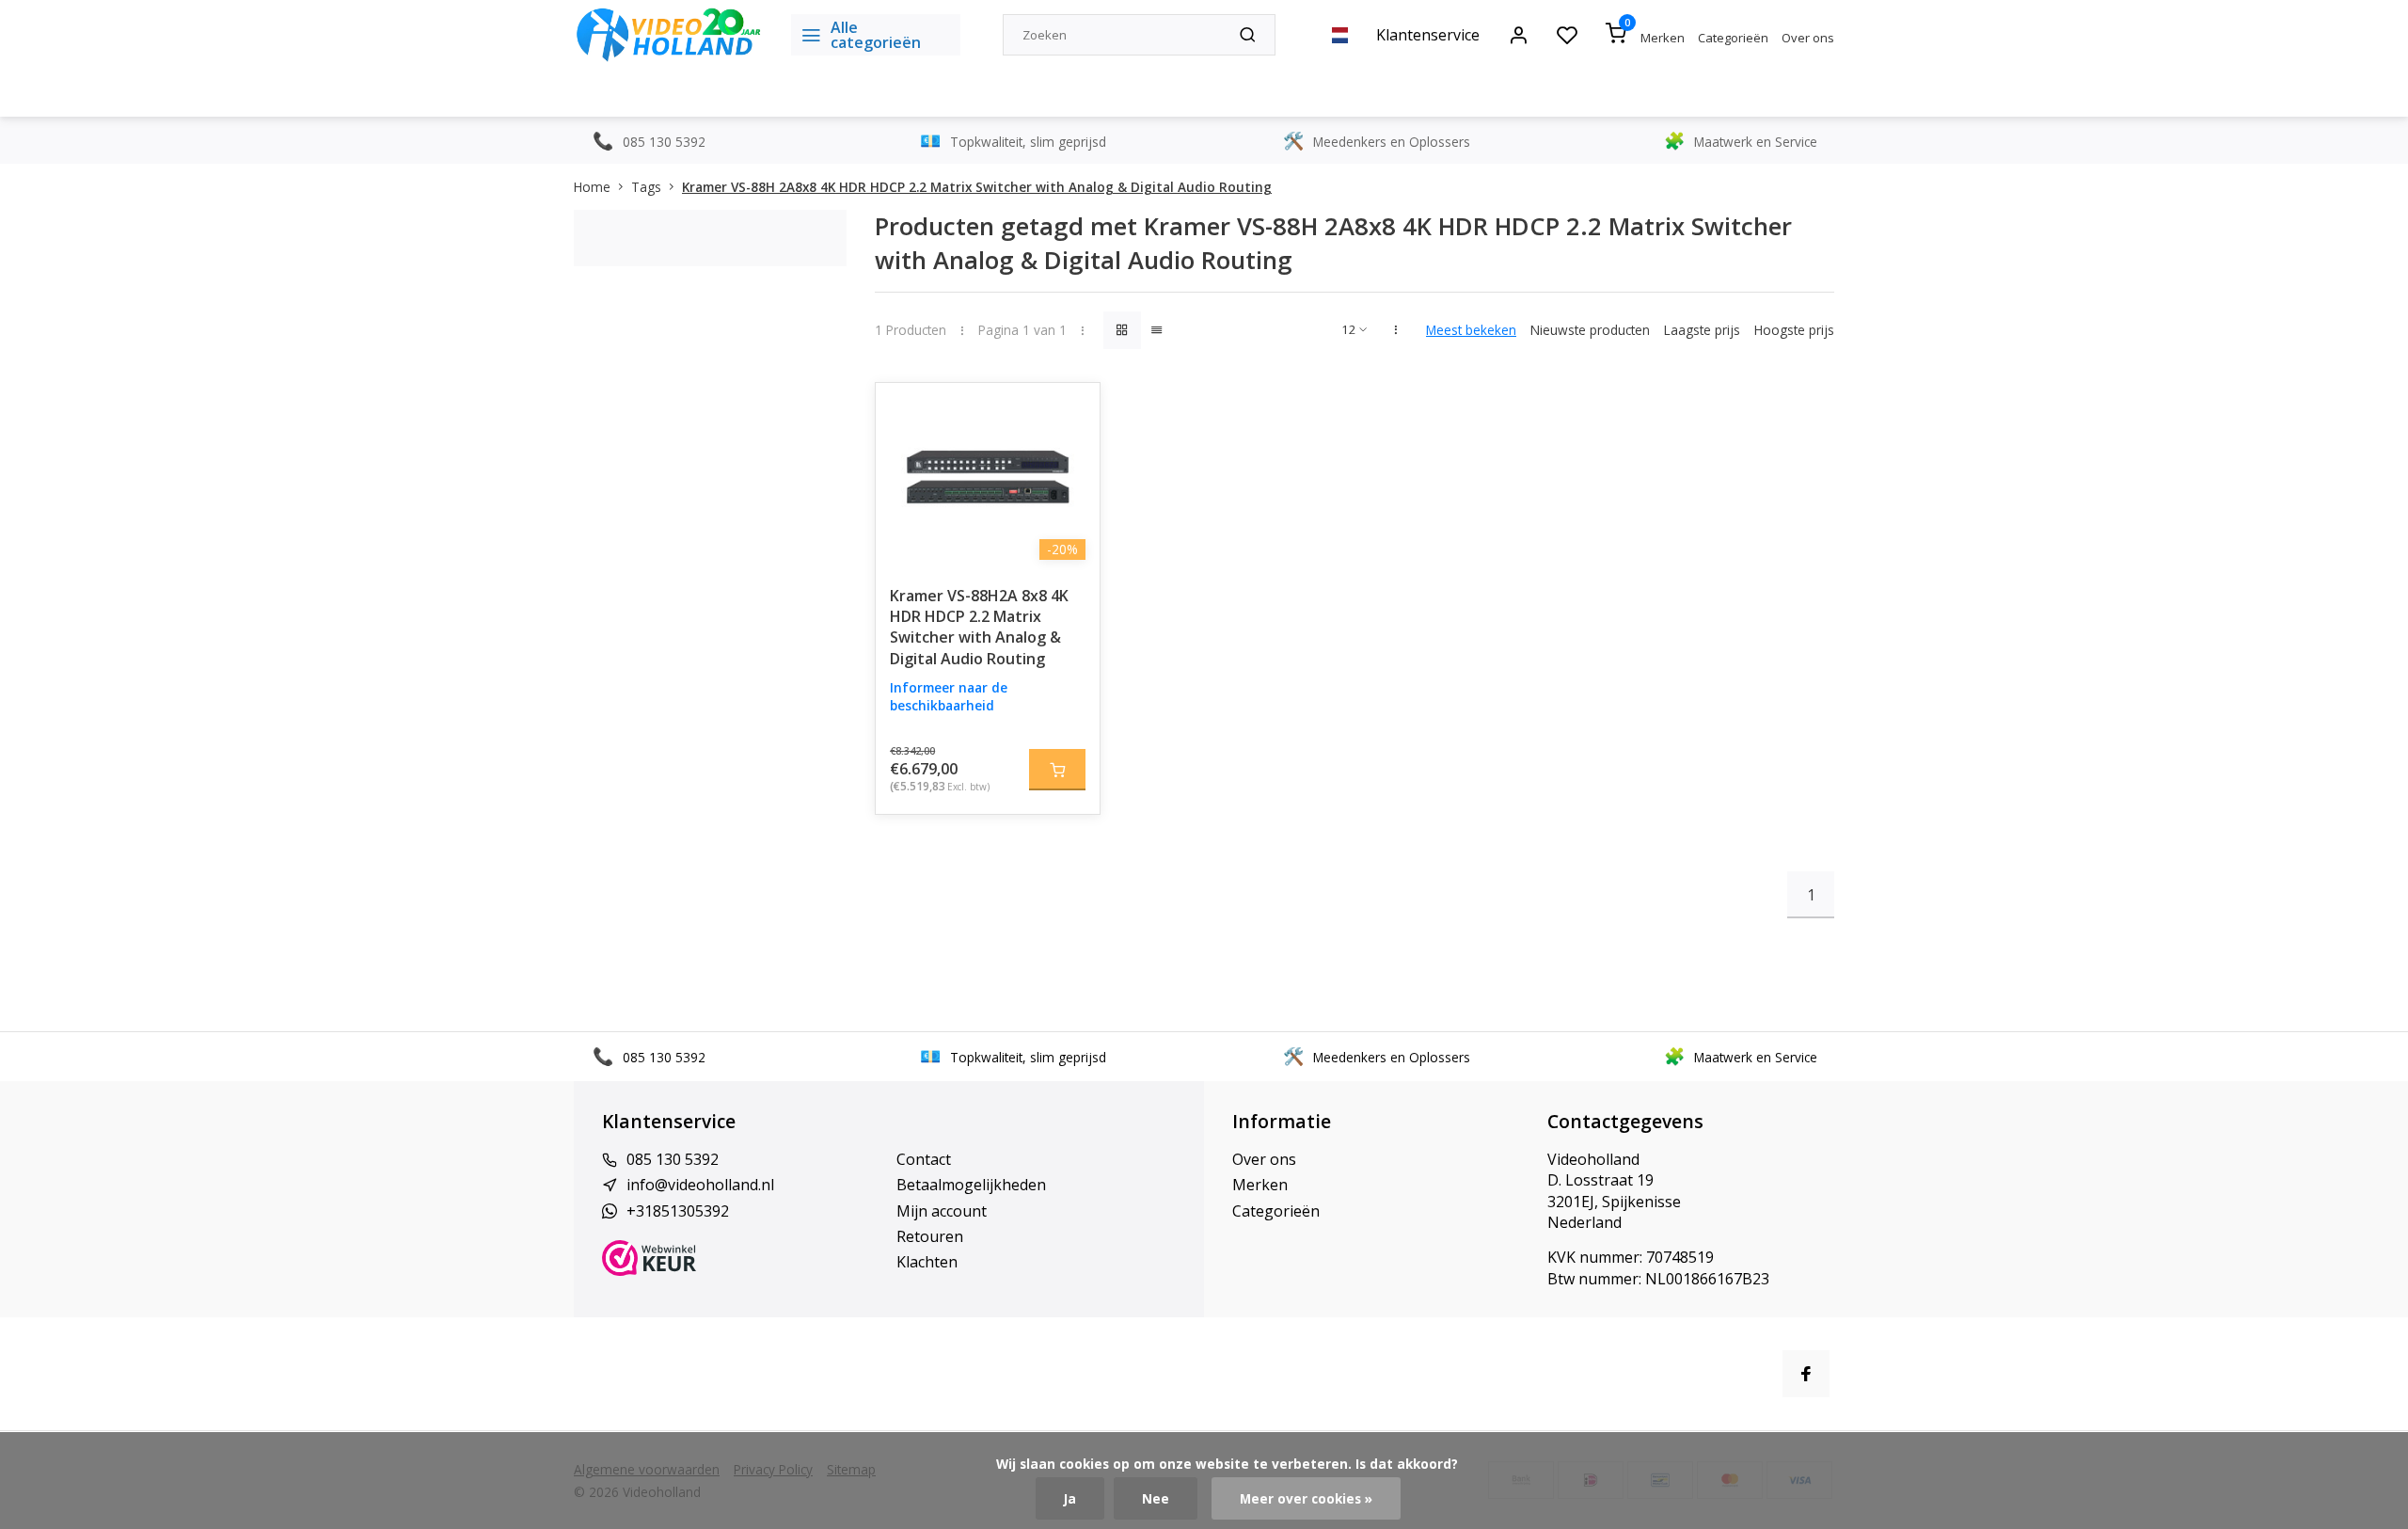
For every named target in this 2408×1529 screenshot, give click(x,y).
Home (592, 187)
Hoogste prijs (1794, 330)
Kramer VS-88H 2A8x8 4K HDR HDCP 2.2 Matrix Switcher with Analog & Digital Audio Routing (977, 187)
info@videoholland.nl (700, 1185)
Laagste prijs (1702, 330)
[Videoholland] (668, 35)
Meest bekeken (1471, 330)
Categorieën (1733, 38)
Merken (1663, 38)
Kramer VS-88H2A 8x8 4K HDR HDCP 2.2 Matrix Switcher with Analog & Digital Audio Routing (979, 627)
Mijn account (942, 1211)
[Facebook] (1806, 1374)
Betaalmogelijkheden (971, 1185)
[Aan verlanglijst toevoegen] (1071, 411)
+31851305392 (678, 1211)
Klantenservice (1428, 35)
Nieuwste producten (1590, 330)
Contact (924, 1159)
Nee (1156, 1498)
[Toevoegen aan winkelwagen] (1057, 770)
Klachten (927, 1262)
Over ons (1808, 38)
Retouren (930, 1236)
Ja (1070, 1498)
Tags (646, 187)
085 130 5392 (673, 1159)
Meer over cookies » (1306, 1498)
